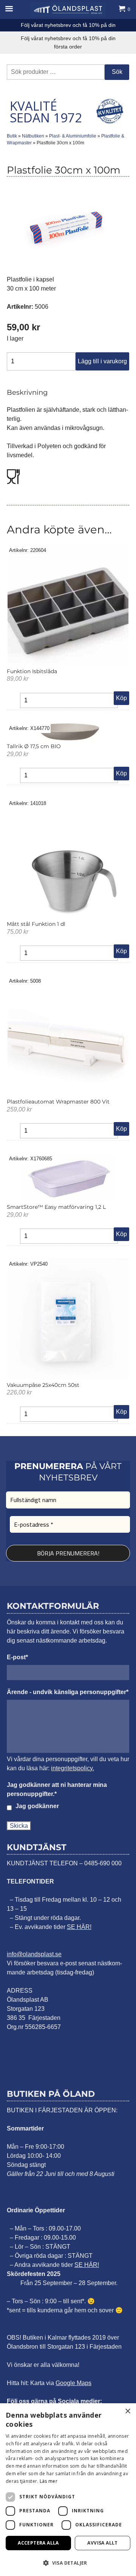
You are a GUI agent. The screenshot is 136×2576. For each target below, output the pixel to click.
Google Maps (73, 2383)
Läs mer (49, 2481)
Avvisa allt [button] (102, 2543)
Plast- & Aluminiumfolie (73, 136)
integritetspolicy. (73, 1768)
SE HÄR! (79, 1927)
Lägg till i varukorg (102, 361)
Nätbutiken (33, 136)
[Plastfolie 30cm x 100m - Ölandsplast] (68, 9)
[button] (68, 2563)
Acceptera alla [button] (38, 2543)
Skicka (19, 1826)
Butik (12, 136)
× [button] (127, 2411)
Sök (117, 72)
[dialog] (68, 2490)
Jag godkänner (37, 1806)
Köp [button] (121, 698)
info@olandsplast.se (34, 1954)
